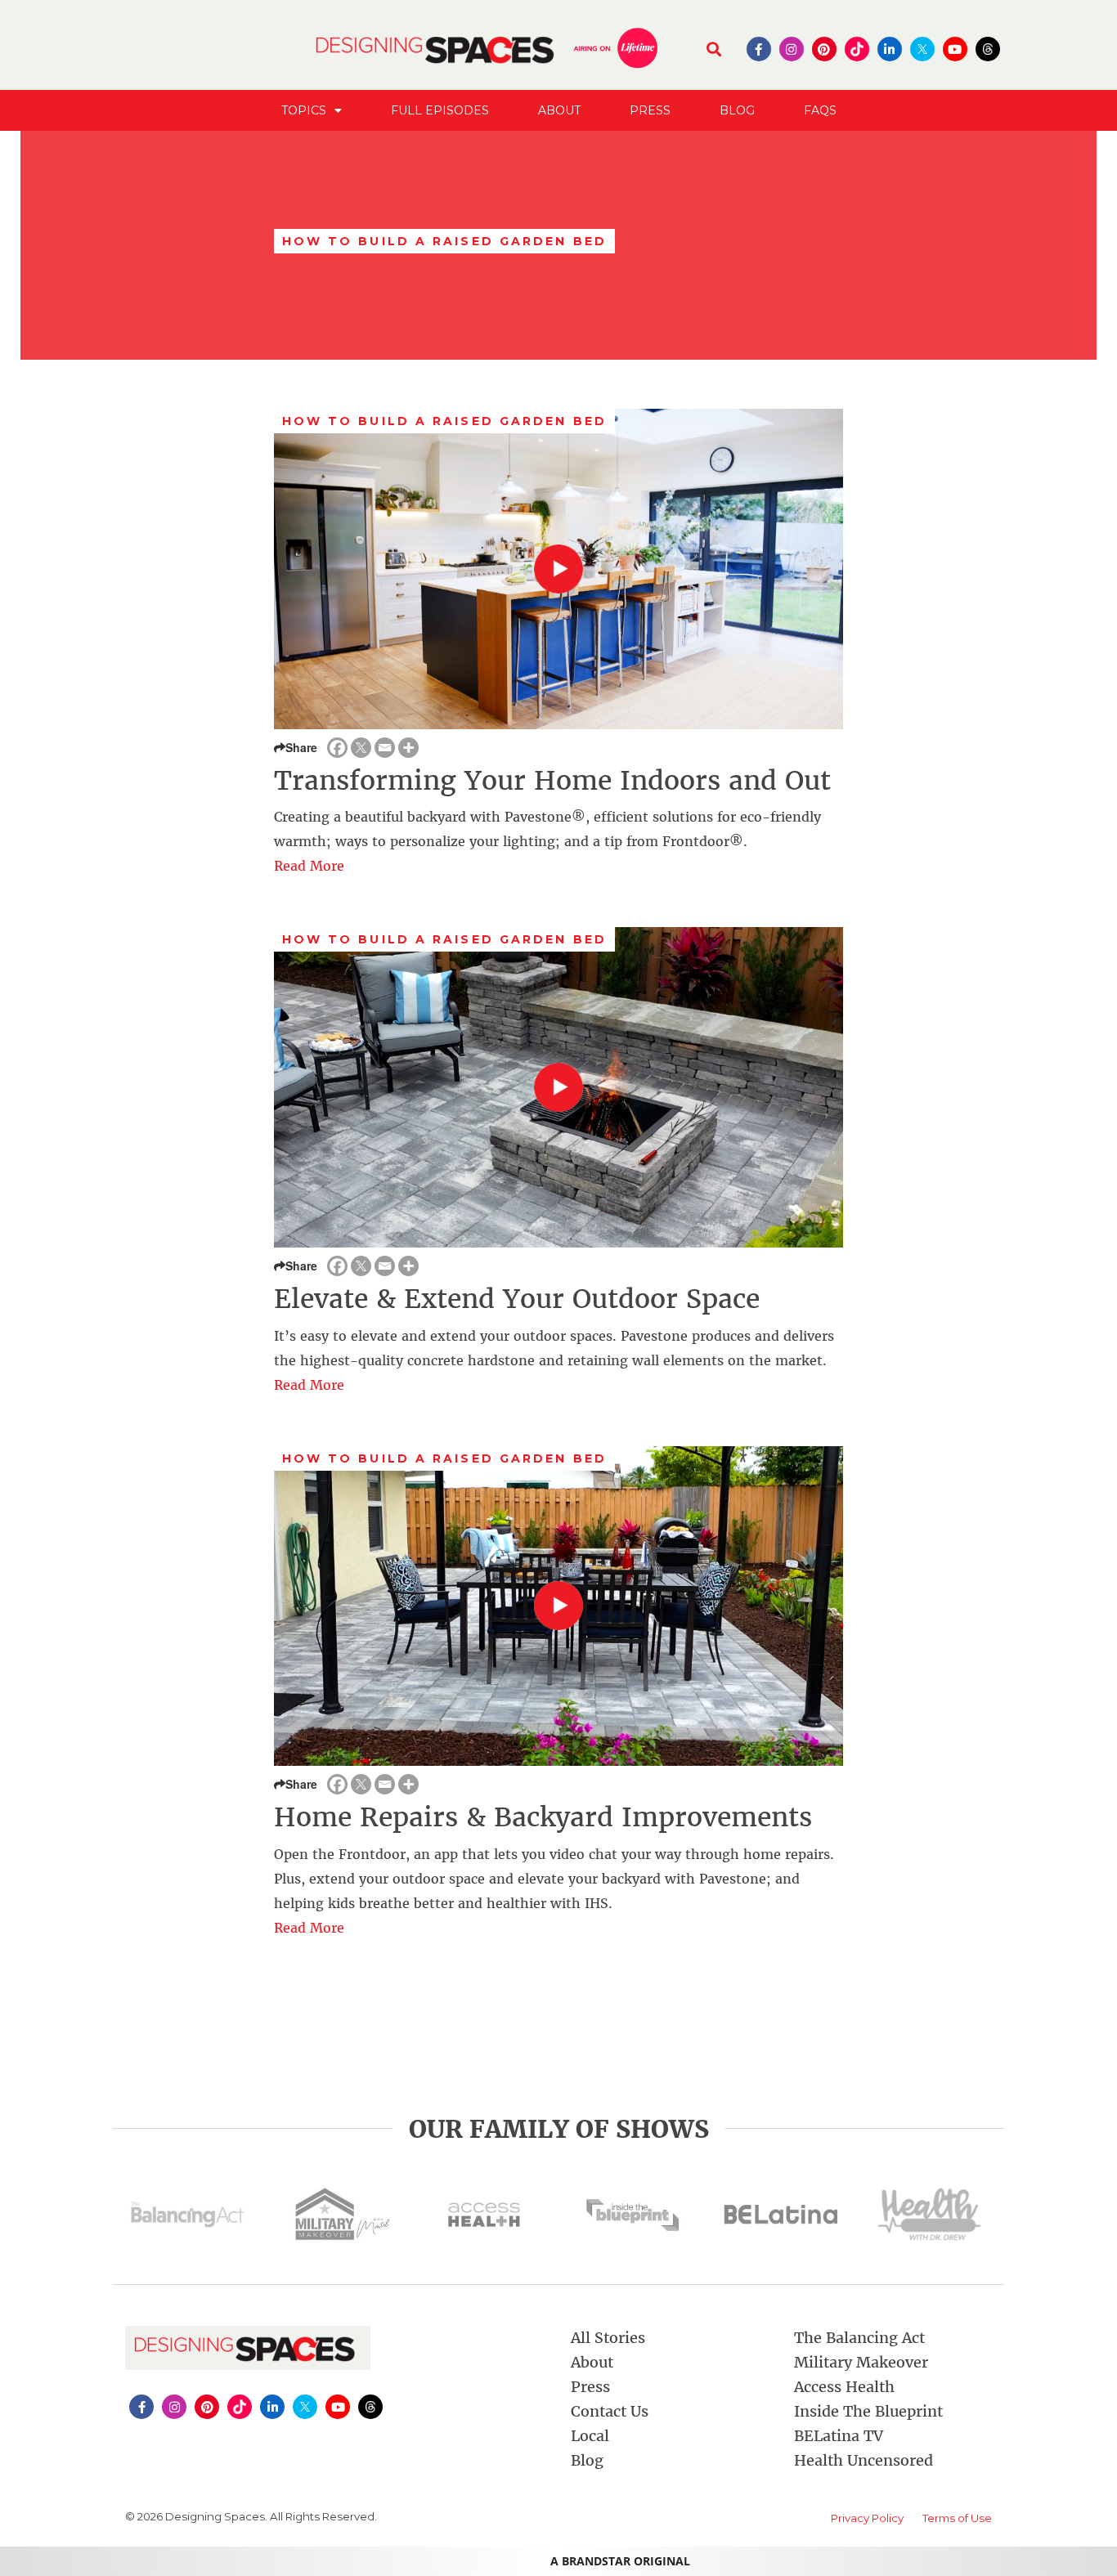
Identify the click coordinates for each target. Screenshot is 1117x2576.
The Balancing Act (859, 2338)
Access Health (844, 2387)
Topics (304, 110)
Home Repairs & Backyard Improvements (543, 1817)
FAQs (820, 110)
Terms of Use (957, 2518)
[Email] (385, 748)
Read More (309, 866)
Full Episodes (440, 110)
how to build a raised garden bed (444, 421)
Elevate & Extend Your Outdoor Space (517, 1299)
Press (650, 110)
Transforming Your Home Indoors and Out (552, 781)
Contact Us (610, 2411)
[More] (408, 748)
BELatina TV (839, 2436)
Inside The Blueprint (868, 2411)
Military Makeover (861, 2362)
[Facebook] (337, 748)
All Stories (608, 2338)
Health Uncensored (864, 2460)
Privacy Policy (867, 2518)
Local (590, 2436)
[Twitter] (361, 748)
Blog (737, 110)
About (559, 110)
